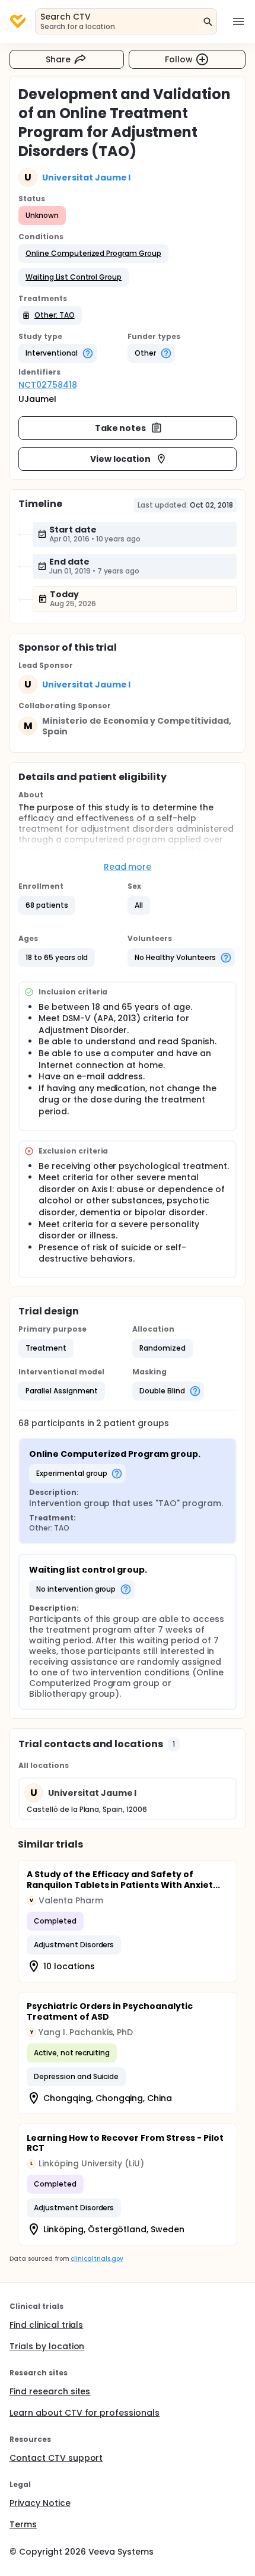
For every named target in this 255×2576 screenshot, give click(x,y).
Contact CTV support (56, 2458)
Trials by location (47, 2346)
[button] (93, 254)
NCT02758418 (48, 385)
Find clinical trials (46, 2325)
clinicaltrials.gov (97, 2259)
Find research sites (50, 2391)
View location (121, 459)
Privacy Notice (40, 2503)
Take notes (121, 428)
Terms (23, 2524)
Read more (128, 867)
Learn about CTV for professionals (85, 2413)
